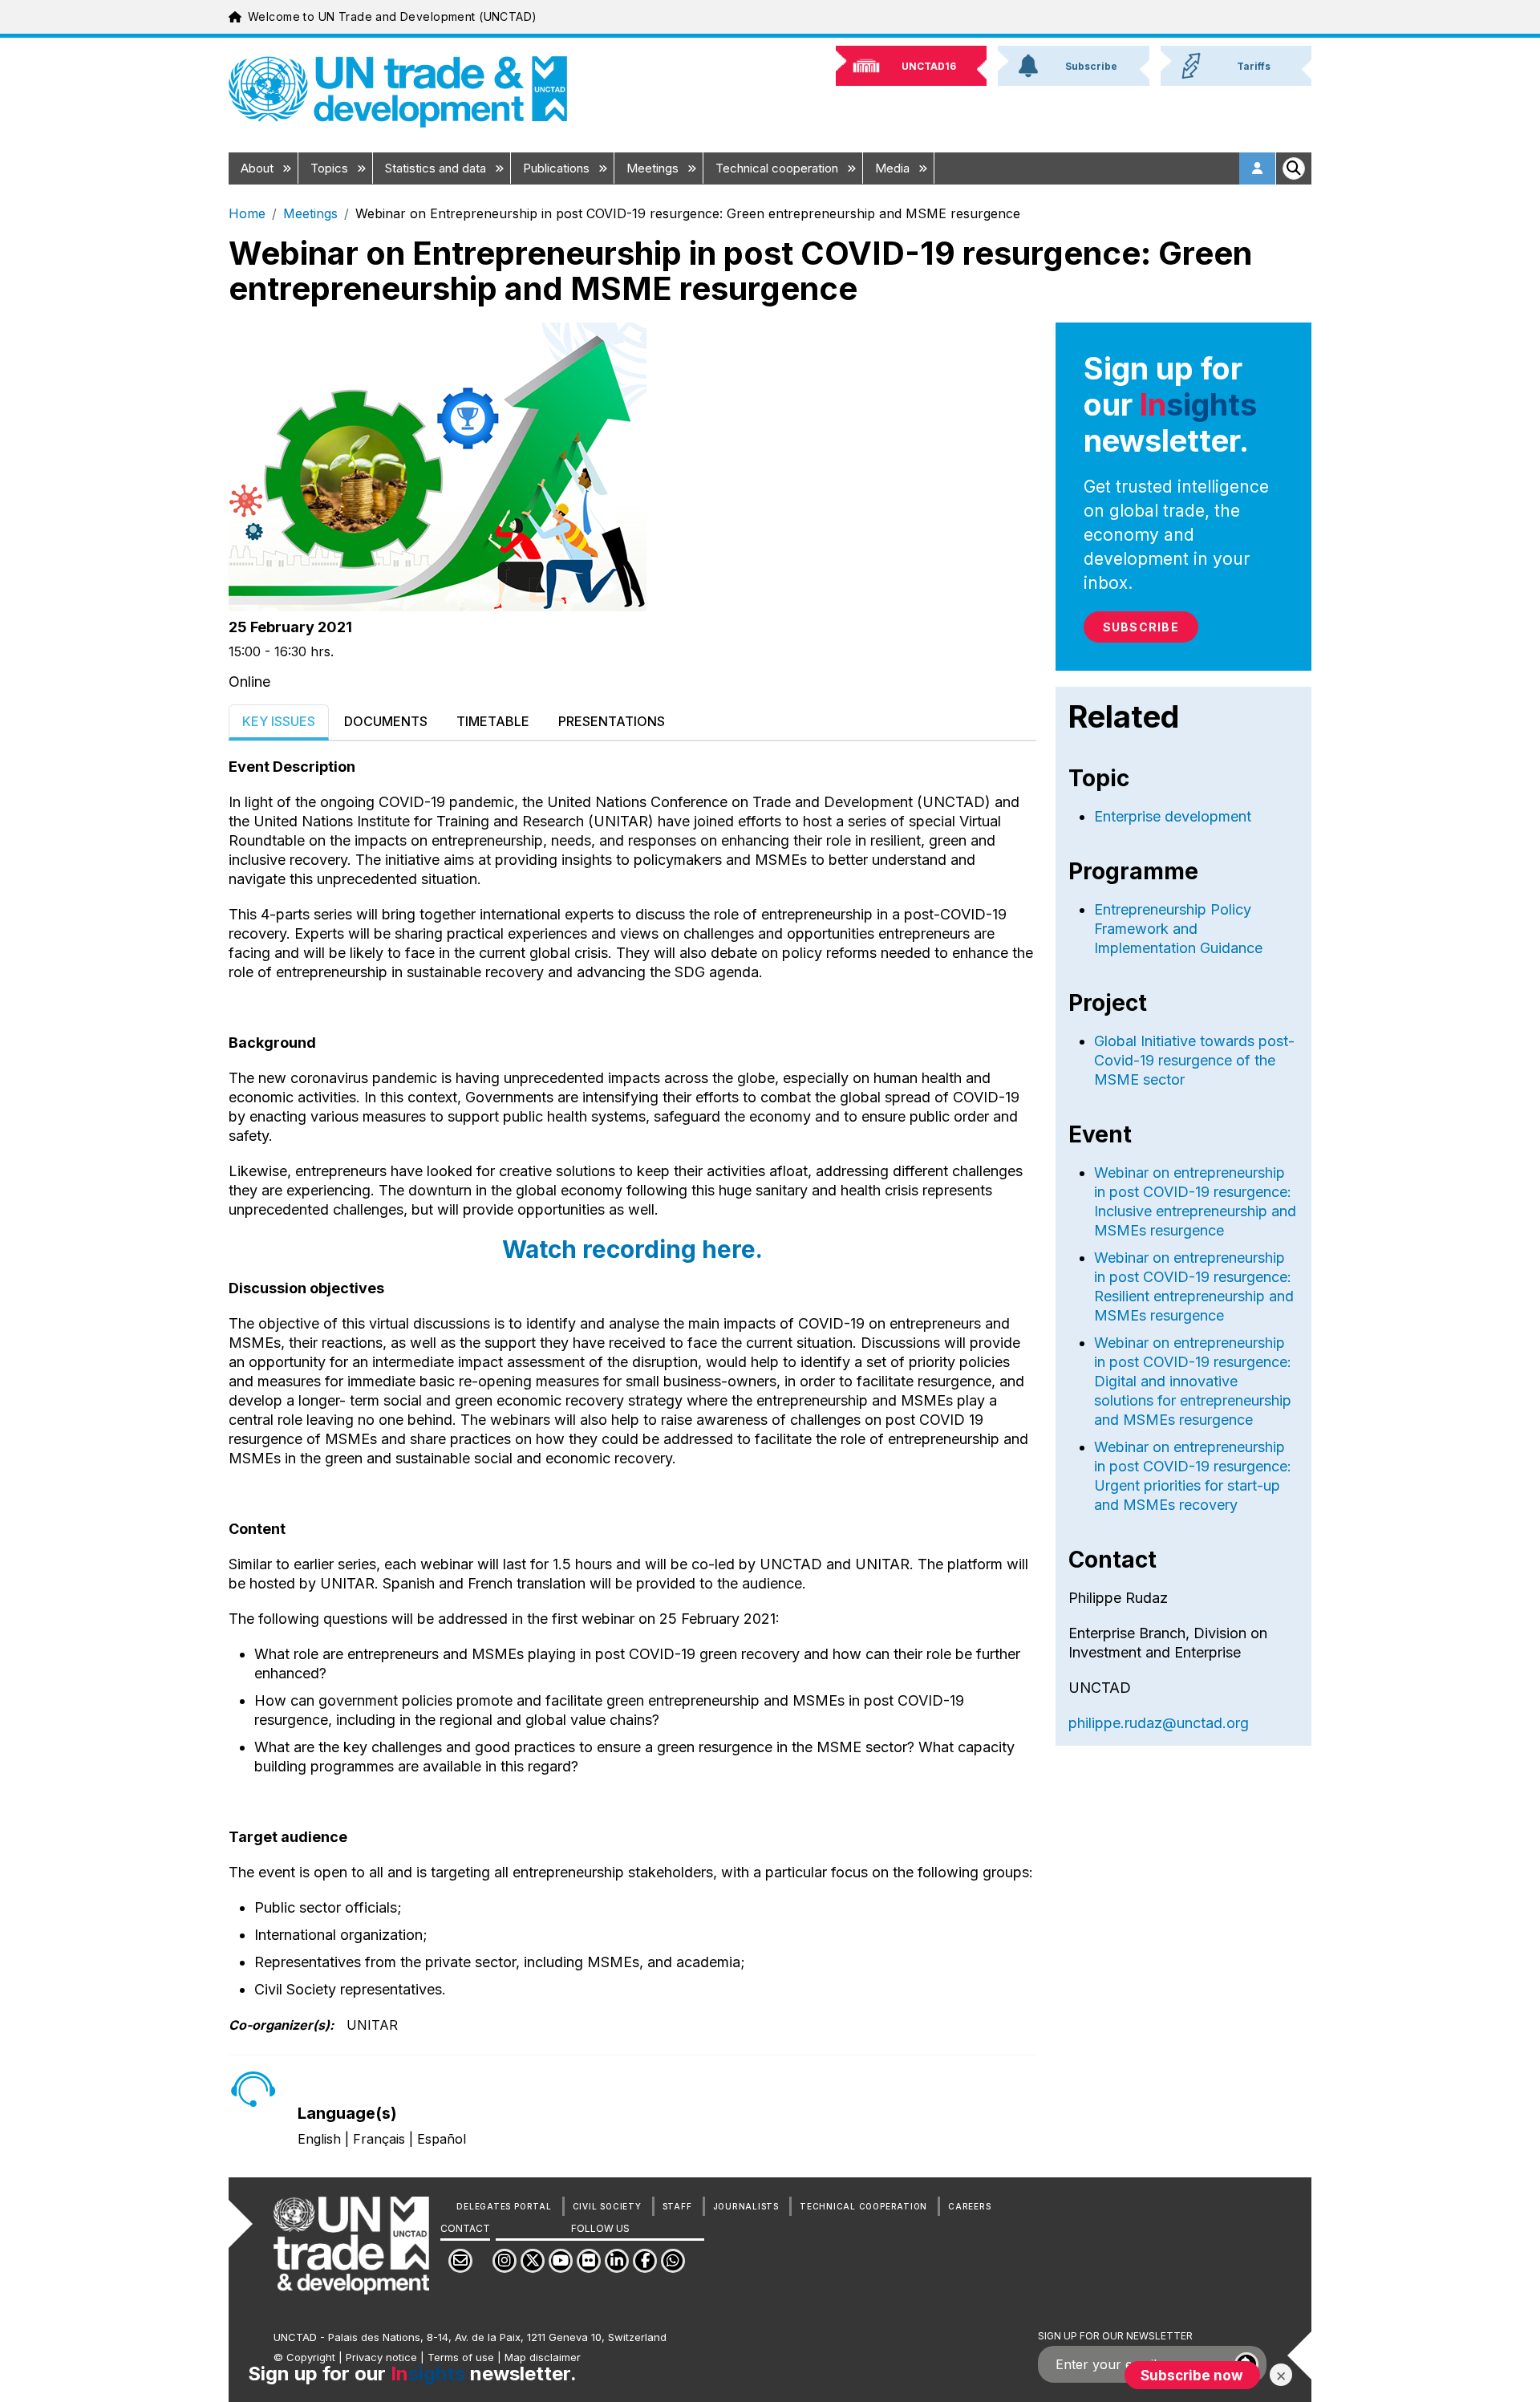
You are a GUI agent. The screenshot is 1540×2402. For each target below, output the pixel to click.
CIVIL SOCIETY (607, 2206)
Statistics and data (437, 168)
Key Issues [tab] (279, 721)
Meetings (654, 168)
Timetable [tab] (493, 721)
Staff (677, 2206)
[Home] (398, 92)
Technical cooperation (778, 168)
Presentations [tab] (612, 721)
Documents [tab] (386, 721)
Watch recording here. (632, 1249)
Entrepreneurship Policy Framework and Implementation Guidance (1178, 929)
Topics (331, 168)
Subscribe (1141, 627)
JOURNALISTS (746, 2206)
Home (247, 213)
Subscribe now (1192, 2375)
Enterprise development (1173, 816)
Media (894, 168)
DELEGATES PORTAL (504, 2206)
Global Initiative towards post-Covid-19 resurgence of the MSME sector (1194, 1060)
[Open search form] (1294, 168)
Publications (558, 168)
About (259, 168)
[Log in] (1258, 168)
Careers (969, 2206)
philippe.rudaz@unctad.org (1159, 1723)
